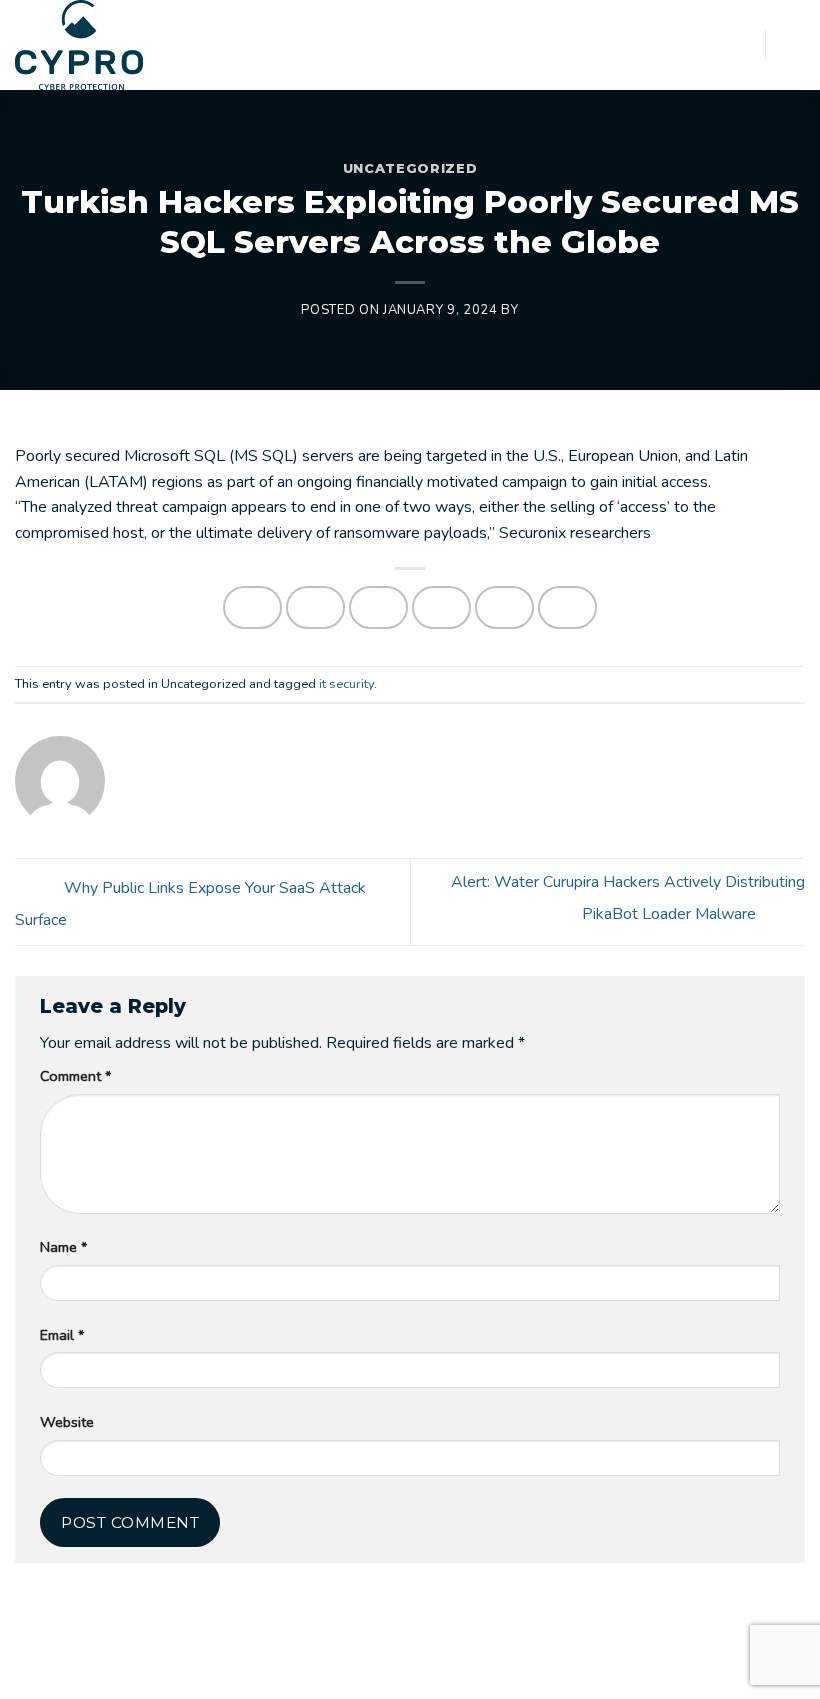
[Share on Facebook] (316, 607)
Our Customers (384, 1666)
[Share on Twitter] (379, 607)
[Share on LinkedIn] (568, 607)
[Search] (743, 44)
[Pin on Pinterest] (505, 607)
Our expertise (278, 1666)
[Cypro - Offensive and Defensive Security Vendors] (90, 45)
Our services (181, 1666)
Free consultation (623, 1666)
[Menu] (793, 44)
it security (346, 684)
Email (62, 1335)
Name (63, 1247)
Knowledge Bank (499, 1666)
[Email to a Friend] (442, 607)
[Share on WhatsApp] (253, 607)
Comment (75, 1076)
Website (67, 1422)
